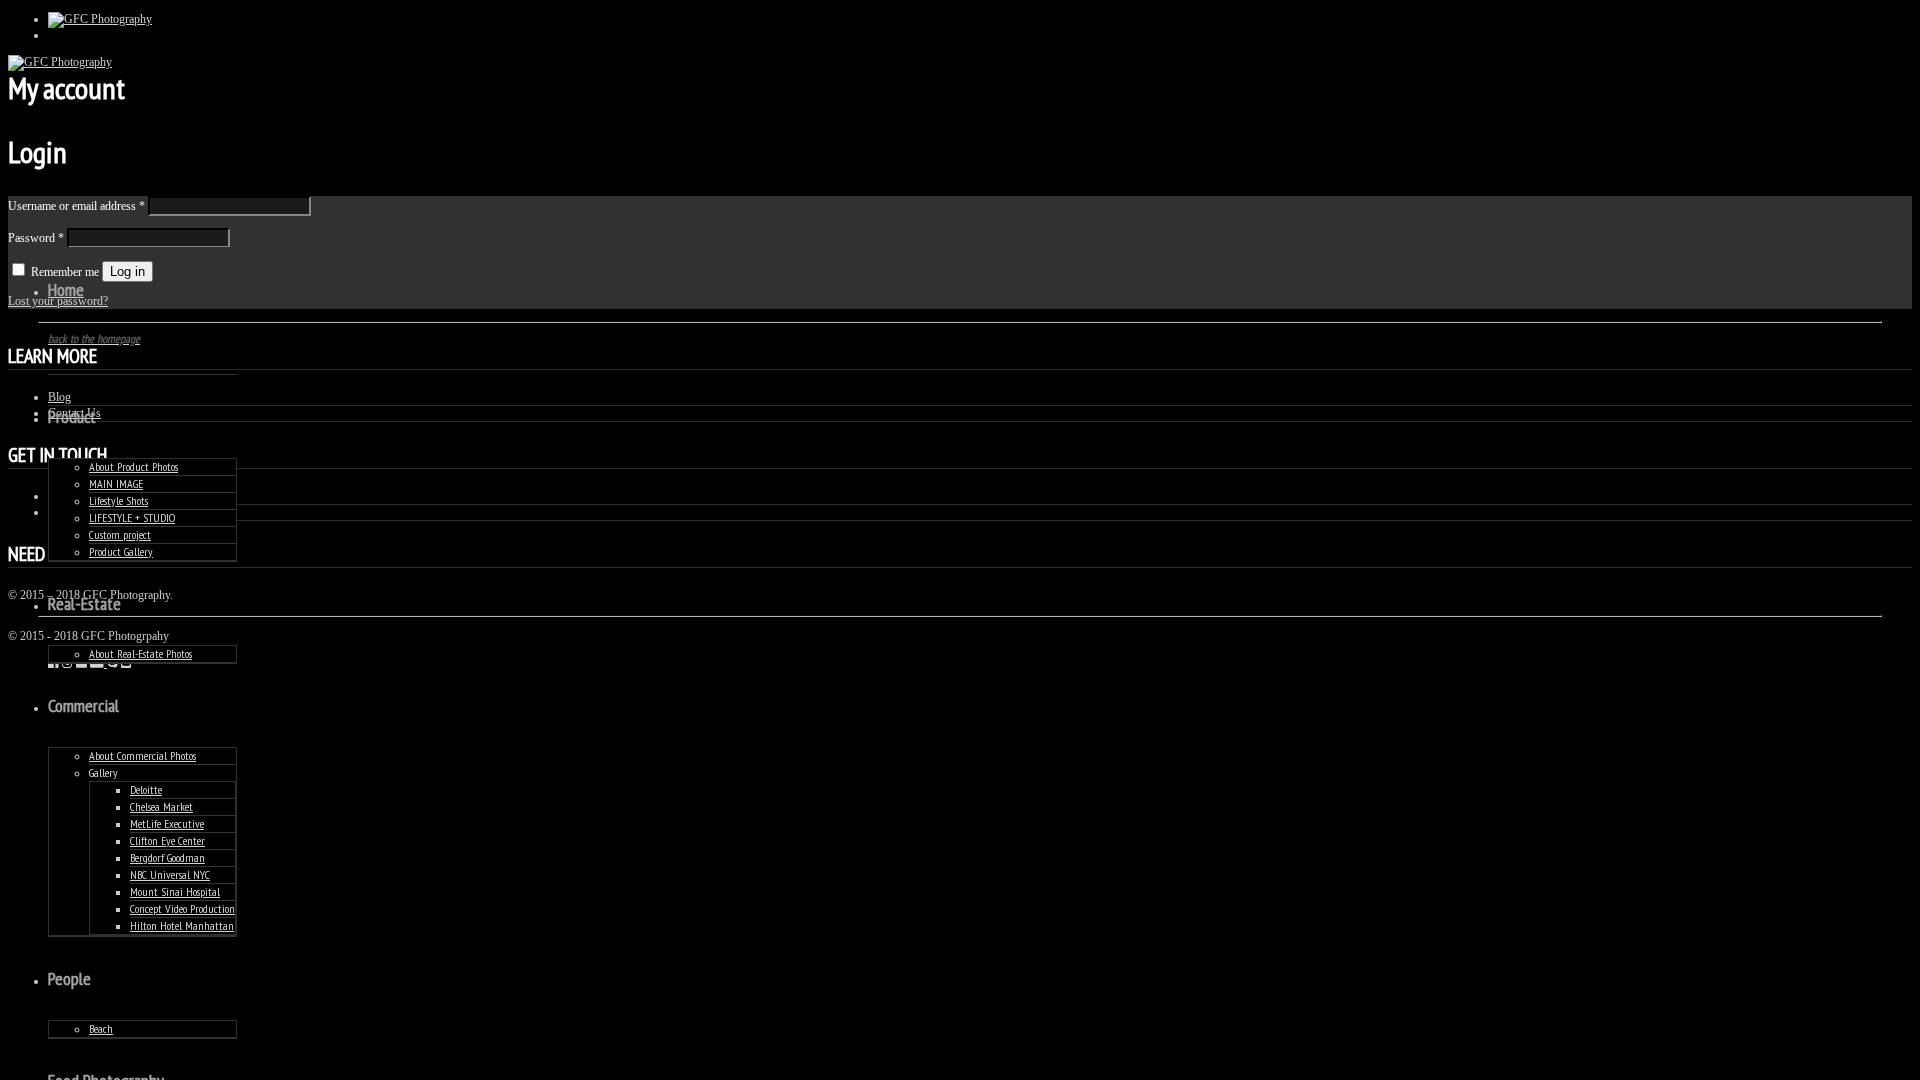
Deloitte (146, 789)
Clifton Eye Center (167, 840)
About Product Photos (133, 466)
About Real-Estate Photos (140, 653)
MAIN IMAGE (116, 483)
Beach (101, 1028)
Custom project (120, 534)
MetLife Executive (167, 823)
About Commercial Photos (142, 755)
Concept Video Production (182, 908)
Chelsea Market (161, 806)
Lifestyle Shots (118, 500)
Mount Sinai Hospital (175, 891)
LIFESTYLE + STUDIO (132, 517)
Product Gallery (121, 551)
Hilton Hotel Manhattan (182, 925)
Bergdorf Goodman (167, 857)
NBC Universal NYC (170, 874)
